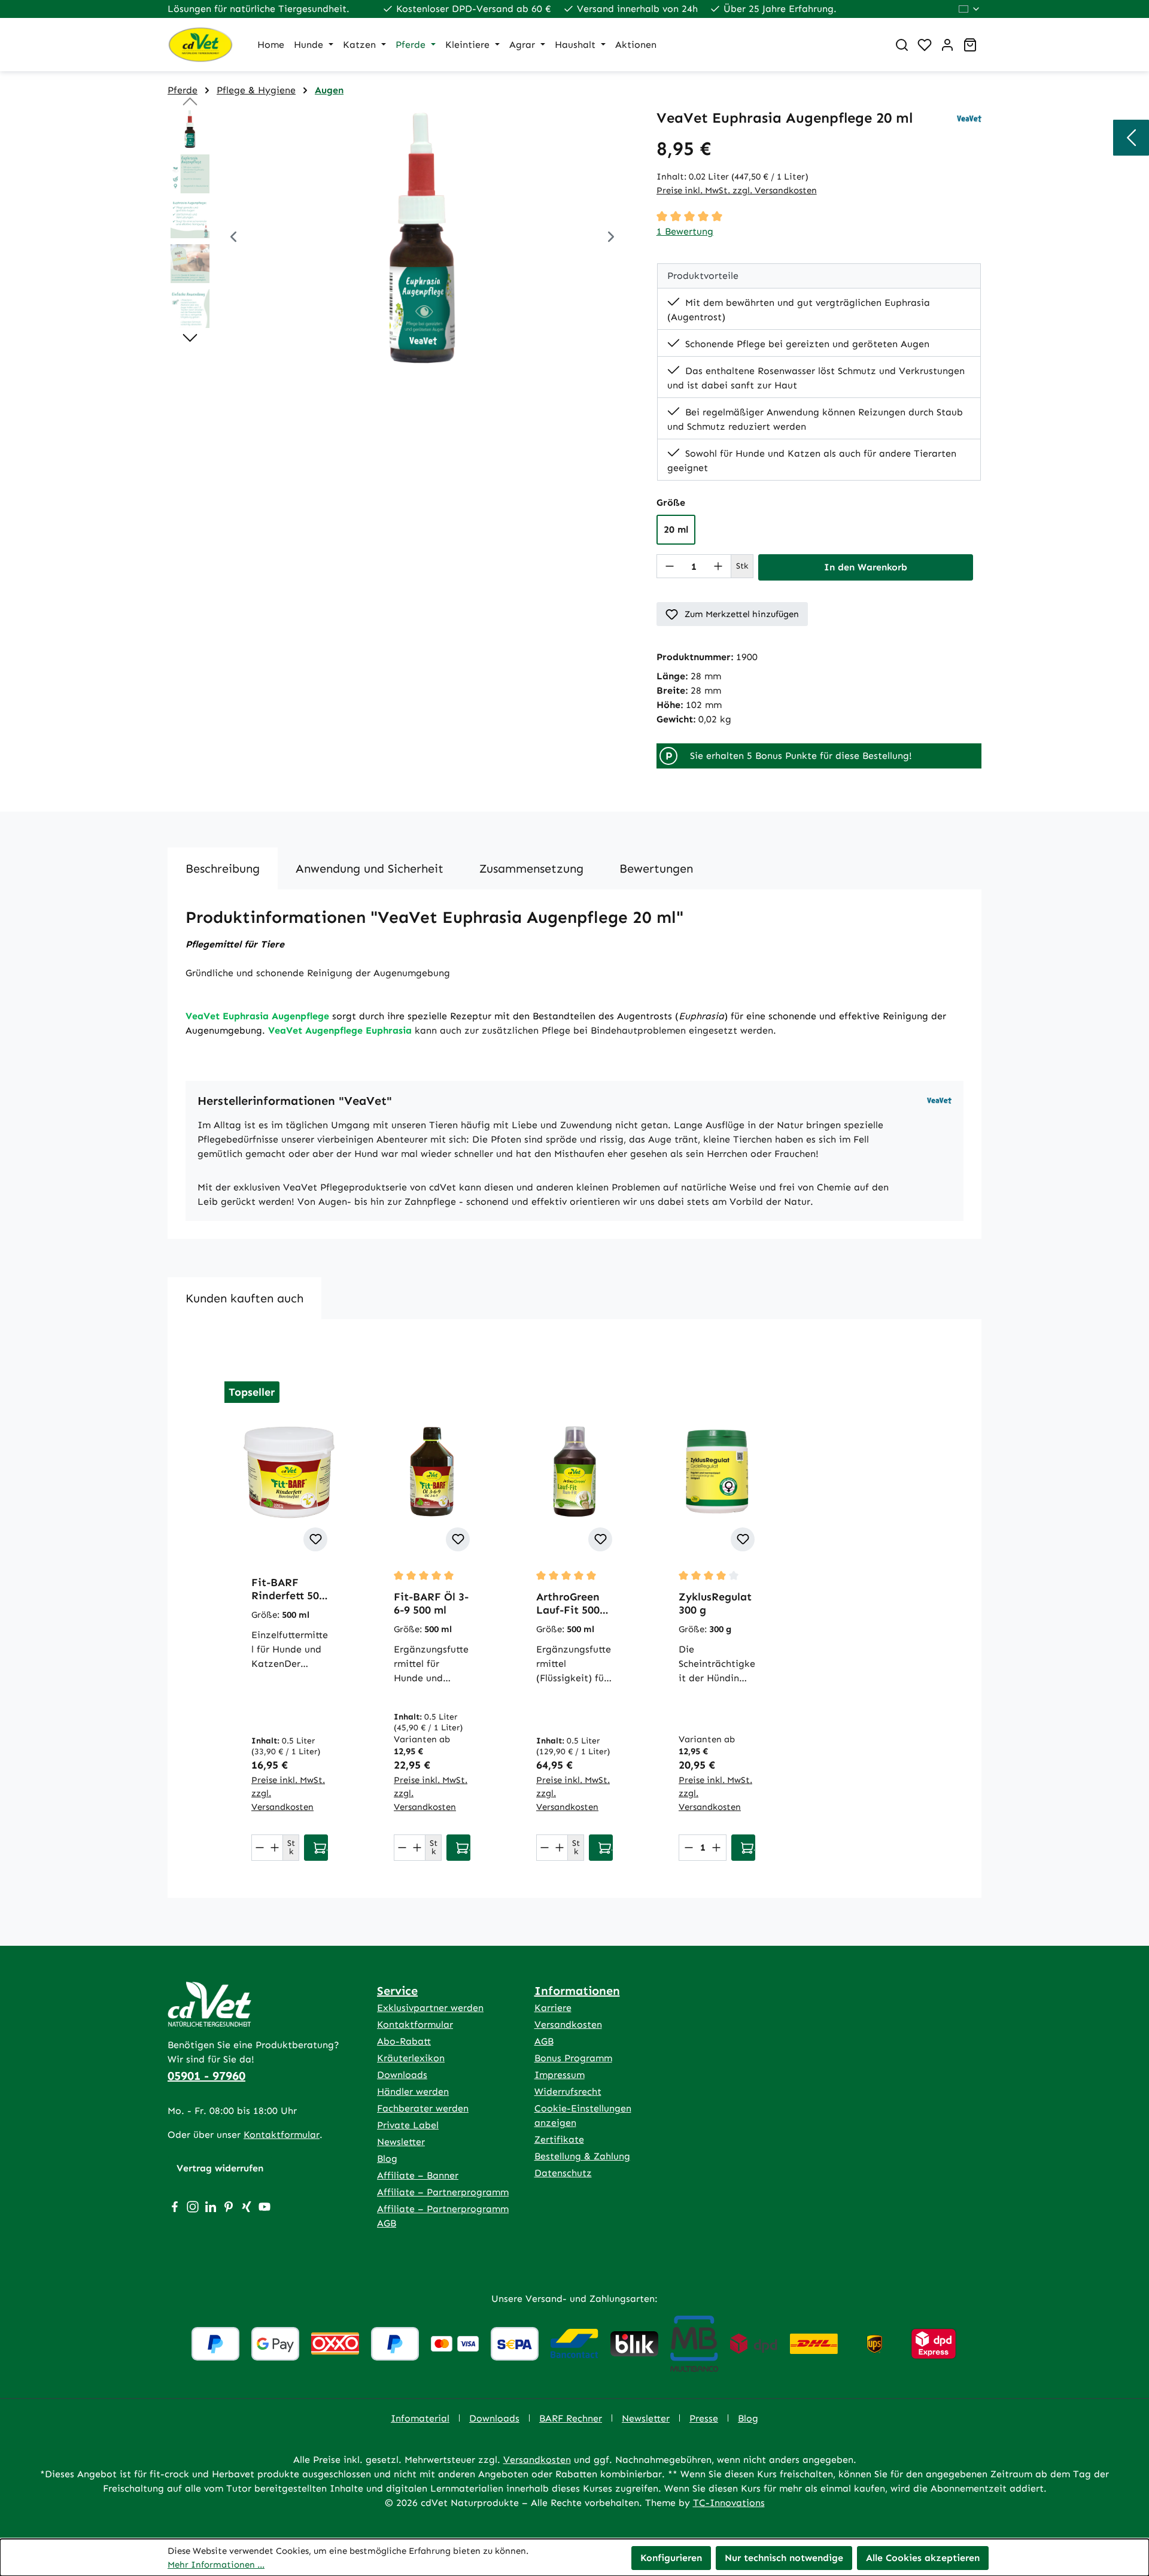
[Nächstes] (611, 239)
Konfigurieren (671, 2558)
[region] (400, 238)
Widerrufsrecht (568, 2092)
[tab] (223, 868)
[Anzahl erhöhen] (718, 566)
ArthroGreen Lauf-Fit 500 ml (568, 1603)
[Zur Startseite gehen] (200, 45)
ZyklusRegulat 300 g (715, 1603)
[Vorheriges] (233, 239)
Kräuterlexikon (411, 2058)
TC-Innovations (729, 2503)
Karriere (553, 2008)
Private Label (408, 2125)
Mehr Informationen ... (216, 2565)
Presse (704, 2418)
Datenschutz (563, 2173)
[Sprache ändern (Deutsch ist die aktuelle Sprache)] (970, 9)
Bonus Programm (573, 2058)
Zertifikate (559, 2139)
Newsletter (401, 2142)
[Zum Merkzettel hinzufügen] (315, 1539)
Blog (387, 2159)
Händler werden (413, 2092)
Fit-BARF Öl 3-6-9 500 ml (431, 1603)
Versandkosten (568, 2024)
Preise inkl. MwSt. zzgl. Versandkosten (737, 190)
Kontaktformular (282, 2135)
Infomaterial (420, 2418)
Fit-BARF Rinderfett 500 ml (288, 1589)
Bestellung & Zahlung (582, 2156)
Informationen (577, 1991)
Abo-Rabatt (404, 2041)
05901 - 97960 (206, 2076)
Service (397, 1991)
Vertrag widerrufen (220, 2168)
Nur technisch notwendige (784, 2558)
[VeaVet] (969, 118)
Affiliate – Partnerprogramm (443, 2192)
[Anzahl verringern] (670, 566)
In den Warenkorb (866, 567)
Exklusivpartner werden (430, 2008)
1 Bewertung (685, 231)
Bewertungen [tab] (656, 868)
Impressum (560, 2075)
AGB (544, 2041)
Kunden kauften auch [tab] (244, 1298)
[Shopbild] (422, 238)
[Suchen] (902, 45)
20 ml (676, 529)
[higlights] (1131, 138)
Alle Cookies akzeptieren (923, 2558)
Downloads (402, 2075)
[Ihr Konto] (947, 45)
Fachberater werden (423, 2108)
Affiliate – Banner (418, 2175)
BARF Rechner (571, 2418)
